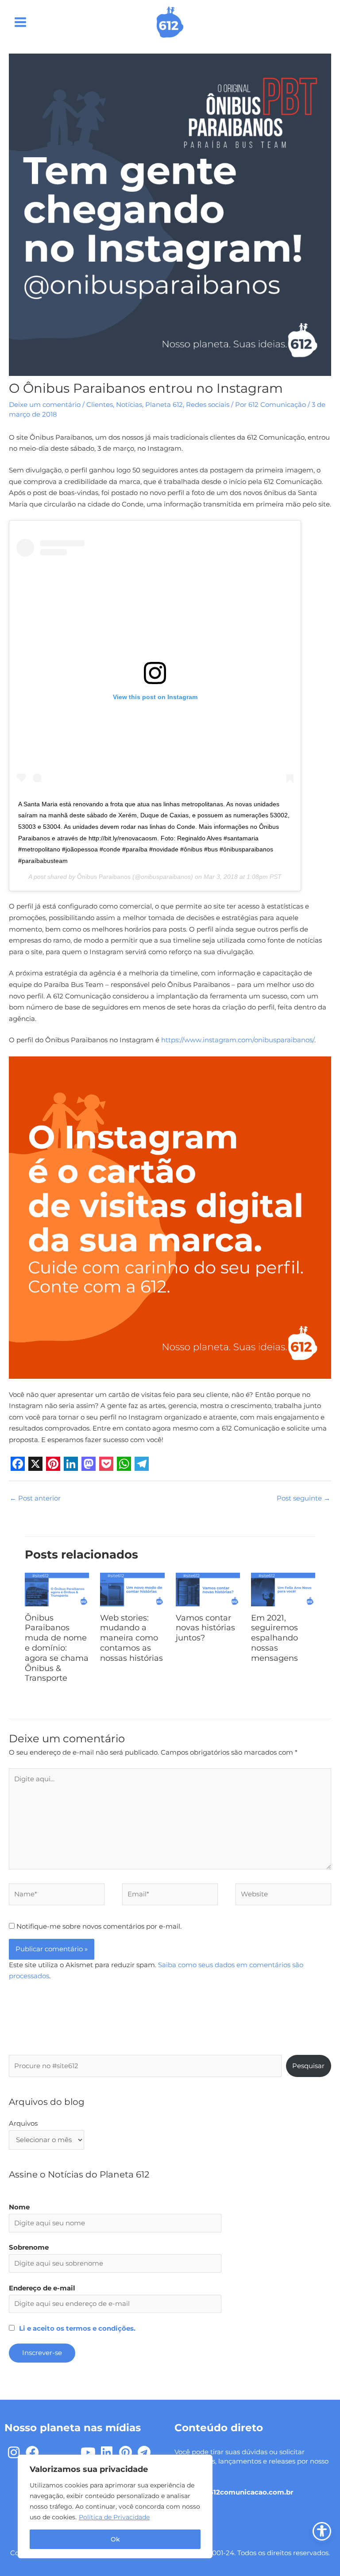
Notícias (129, 405)
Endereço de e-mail (42, 2288)
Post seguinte (303, 1498)
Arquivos (23, 2123)
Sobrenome (29, 2247)
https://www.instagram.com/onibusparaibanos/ (238, 1040)
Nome (19, 2207)
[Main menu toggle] (20, 22)
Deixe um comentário (45, 405)
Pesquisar (308, 2066)
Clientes (100, 405)
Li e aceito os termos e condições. (77, 2328)
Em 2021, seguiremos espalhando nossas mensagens (274, 1638)
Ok (115, 2539)
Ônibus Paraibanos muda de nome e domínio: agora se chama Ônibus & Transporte (57, 1648)
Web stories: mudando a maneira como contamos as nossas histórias (131, 1638)
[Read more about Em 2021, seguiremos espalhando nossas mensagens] (283, 1589)
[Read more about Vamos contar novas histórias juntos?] (208, 1589)
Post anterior (35, 1498)
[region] (115, 2506)
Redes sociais (208, 405)
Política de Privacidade (114, 2517)
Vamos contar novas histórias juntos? (205, 1628)
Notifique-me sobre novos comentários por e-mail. (99, 1926)
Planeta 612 (164, 405)
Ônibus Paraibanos (104, 877)
